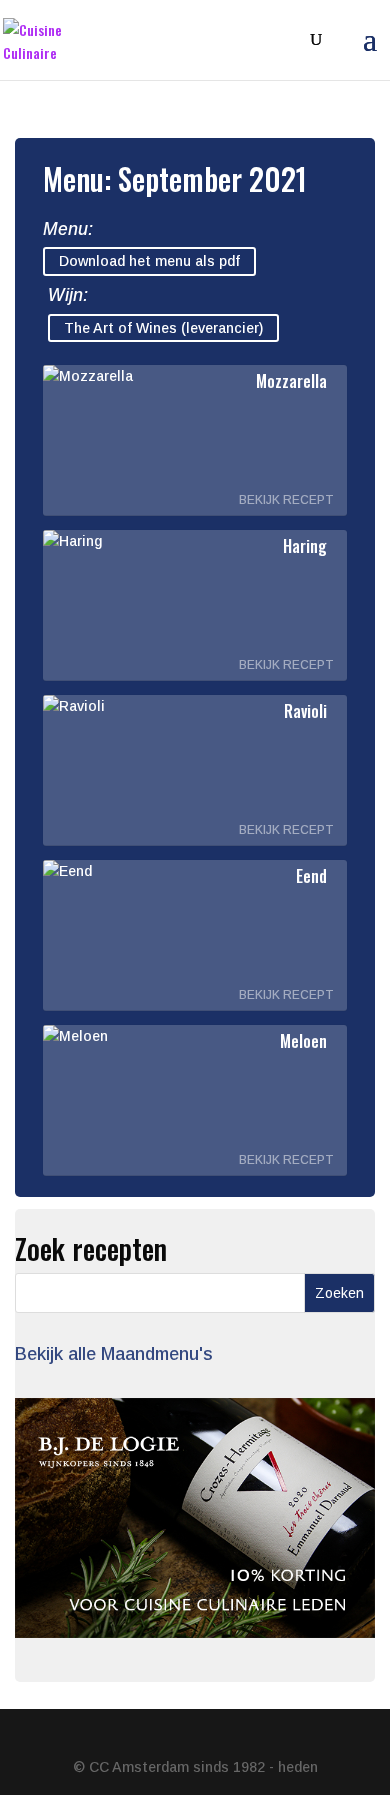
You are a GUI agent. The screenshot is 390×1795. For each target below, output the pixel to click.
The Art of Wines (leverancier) (163, 328)
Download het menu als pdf (149, 262)
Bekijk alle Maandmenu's (114, 1354)
